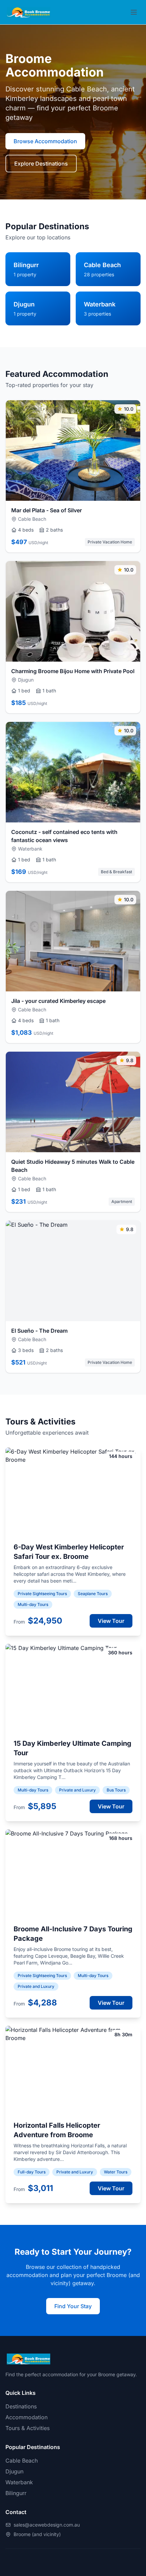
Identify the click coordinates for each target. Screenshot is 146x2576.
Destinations (21, 2406)
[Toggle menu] (134, 12)
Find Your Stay (73, 2306)
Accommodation (26, 2417)
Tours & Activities (28, 2428)
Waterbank (19, 2482)
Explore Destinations (41, 164)
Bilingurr (16, 2493)
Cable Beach (22, 2461)
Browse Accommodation (45, 141)
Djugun (14, 2471)
